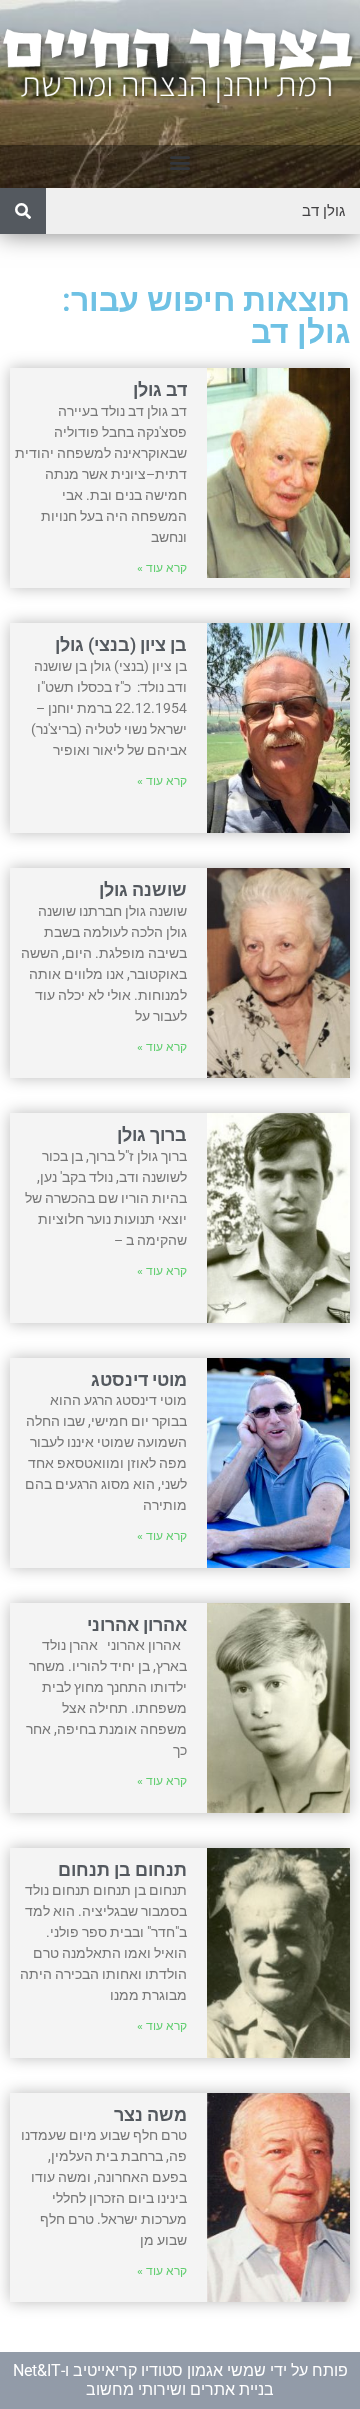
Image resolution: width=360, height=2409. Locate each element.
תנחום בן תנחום (122, 1869)
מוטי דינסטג (139, 1379)
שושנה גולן (143, 889)
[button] (180, 161)
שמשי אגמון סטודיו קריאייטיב (169, 2370)
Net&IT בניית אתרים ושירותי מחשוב (144, 2379)
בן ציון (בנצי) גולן (121, 644)
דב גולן (160, 389)
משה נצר (150, 2114)
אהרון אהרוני (137, 1624)
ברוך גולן (152, 1134)
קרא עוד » (162, 568)
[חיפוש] (23, 211)
